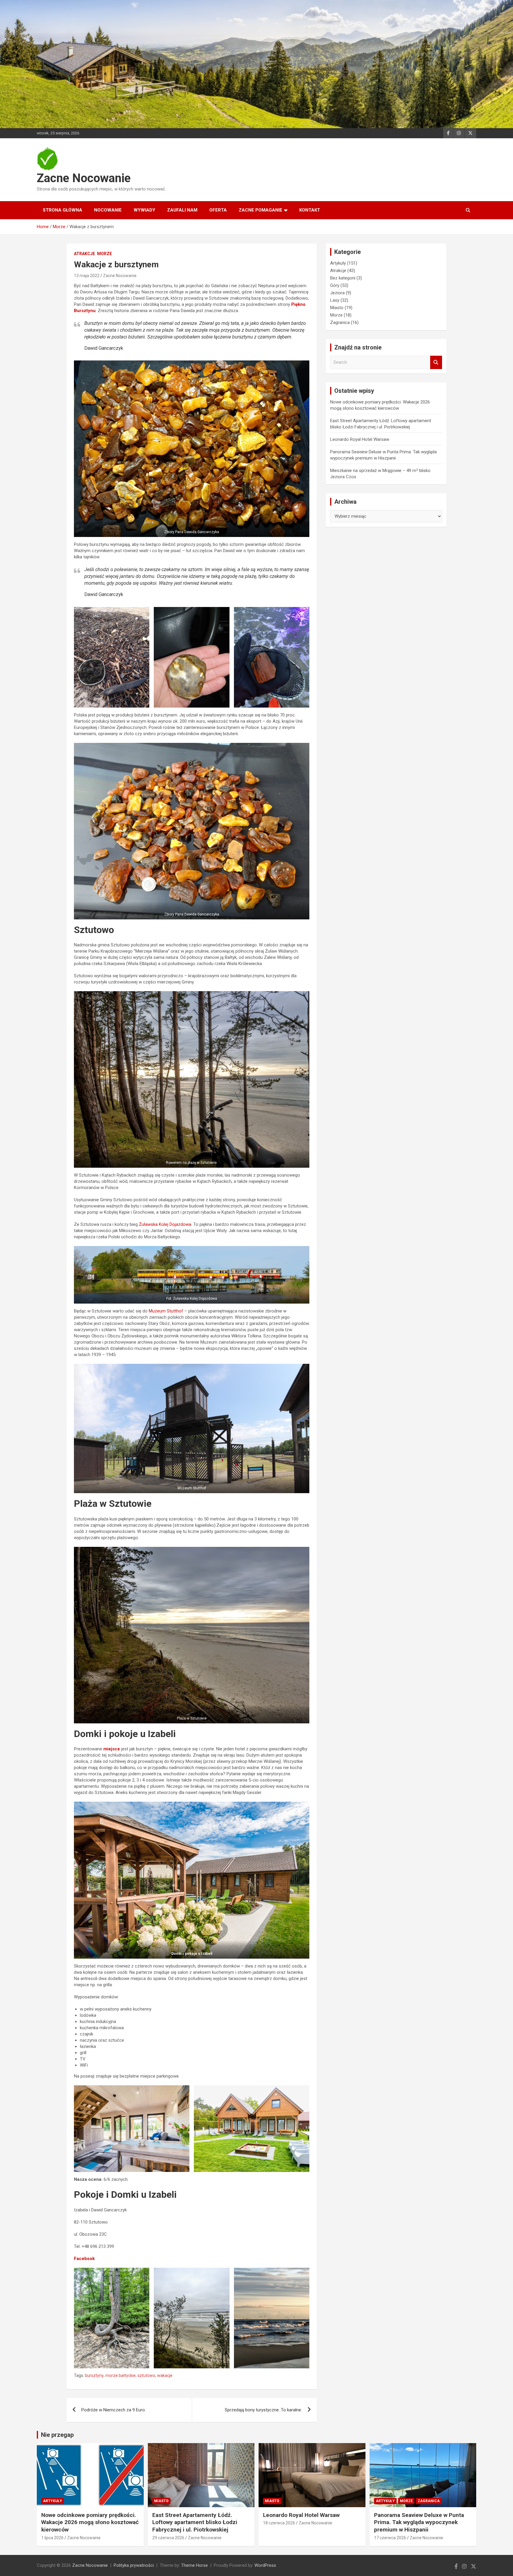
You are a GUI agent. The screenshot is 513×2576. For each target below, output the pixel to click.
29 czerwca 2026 (168, 2538)
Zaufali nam (182, 210)
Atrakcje (84, 254)
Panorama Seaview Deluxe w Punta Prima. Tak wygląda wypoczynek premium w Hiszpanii (419, 2522)
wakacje (165, 2375)
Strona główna (62, 210)
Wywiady (144, 210)
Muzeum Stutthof (166, 1311)
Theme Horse (194, 2565)
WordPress (265, 2565)
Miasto (337, 308)
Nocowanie (108, 210)
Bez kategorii (343, 278)
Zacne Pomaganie (261, 210)
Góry (335, 285)
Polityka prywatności (134, 2565)
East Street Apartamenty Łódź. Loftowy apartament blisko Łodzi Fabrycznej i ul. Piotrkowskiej (195, 2522)
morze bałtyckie (121, 2375)
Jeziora (337, 293)
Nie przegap (57, 2435)
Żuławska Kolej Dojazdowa (165, 1224)
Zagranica (340, 322)
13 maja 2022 (87, 276)
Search (436, 362)
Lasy (335, 300)
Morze (104, 254)
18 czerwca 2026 (279, 2523)
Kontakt (310, 210)
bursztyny (94, 2375)
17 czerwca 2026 (390, 2538)
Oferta (218, 210)
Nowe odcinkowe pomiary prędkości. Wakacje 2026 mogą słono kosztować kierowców (90, 2522)
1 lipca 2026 (52, 2538)
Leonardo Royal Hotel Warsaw (360, 439)
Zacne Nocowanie (84, 178)
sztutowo (146, 2375)
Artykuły (338, 263)
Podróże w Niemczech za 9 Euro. (114, 2410)
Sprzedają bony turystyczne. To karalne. (263, 2410)
